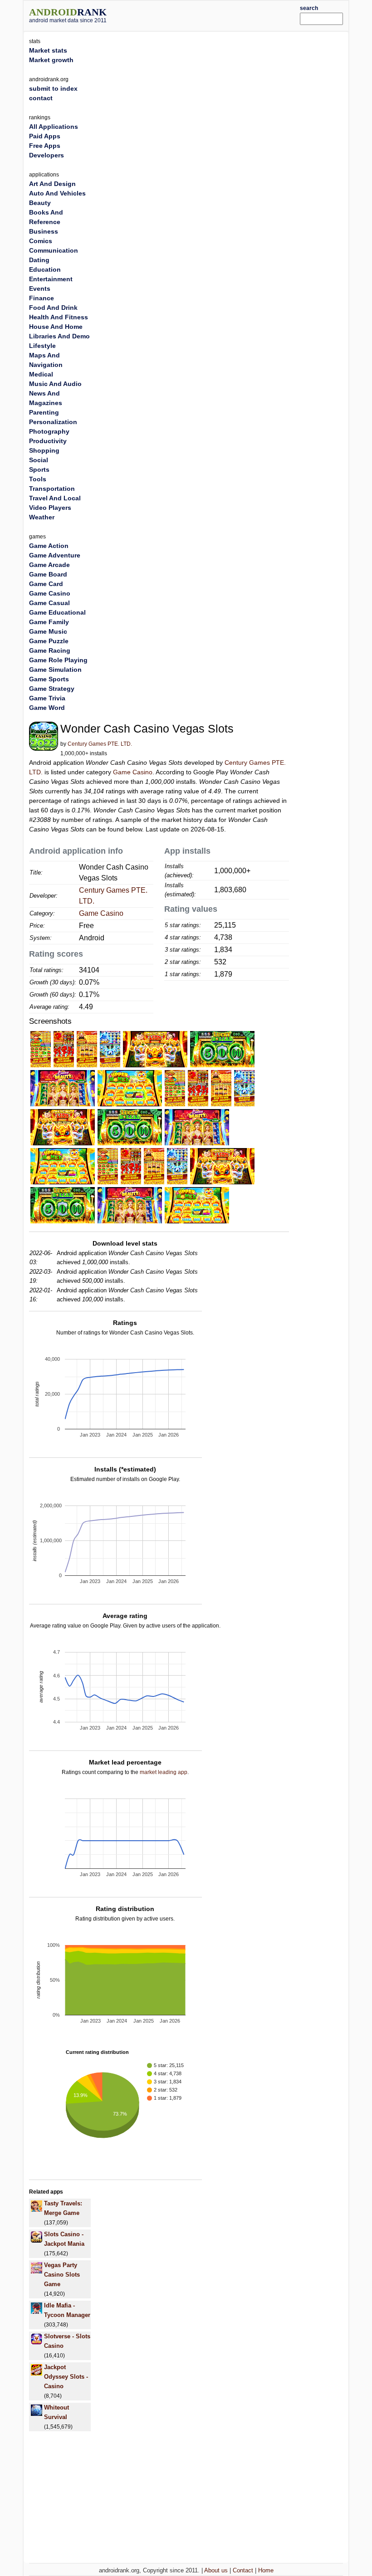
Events (40, 288)
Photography (49, 431)
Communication (54, 250)
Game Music (48, 631)
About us (216, 2570)
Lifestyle (42, 346)
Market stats (48, 50)
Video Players (50, 508)
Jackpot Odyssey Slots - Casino (66, 2377)
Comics (41, 241)
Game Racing (50, 650)
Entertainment (51, 279)
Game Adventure (55, 555)
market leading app (164, 1772)
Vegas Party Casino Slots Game (62, 2275)
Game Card (46, 584)
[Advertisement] (216, 15)
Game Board (48, 574)
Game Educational (57, 612)
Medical (41, 374)
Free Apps (45, 146)
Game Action (49, 546)
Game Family (49, 622)
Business (44, 231)
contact (41, 98)
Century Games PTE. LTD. (100, 744)
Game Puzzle (49, 641)
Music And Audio (55, 384)
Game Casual (49, 603)
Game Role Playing (58, 660)
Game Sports (49, 679)
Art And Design (52, 184)
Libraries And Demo (59, 336)
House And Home (56, 327)
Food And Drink (53, 308)
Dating (39, 260)
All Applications (54, 127)
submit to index (53, 88)
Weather (42, 517)
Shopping (44, 450)
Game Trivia (47, 698)
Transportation (52, 489)
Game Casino (133, 772)
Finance (42, 298)
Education (45, 269)
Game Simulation (55, 670)
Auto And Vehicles (57, 193)
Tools (38, 479)
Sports (39, 469)
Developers (46, 155)
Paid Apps (45, 136)
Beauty (40, 203)
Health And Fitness (59, 317)
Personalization (53, 422)
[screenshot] (41, 1049)
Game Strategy (52, 689)
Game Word (47, 708)
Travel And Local (55, 498)
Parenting (44, 412)
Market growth (51, 60)
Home (266, 2570)
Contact (243, 2570)
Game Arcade (49, 565)
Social (39, 460)
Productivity (48, 441)
